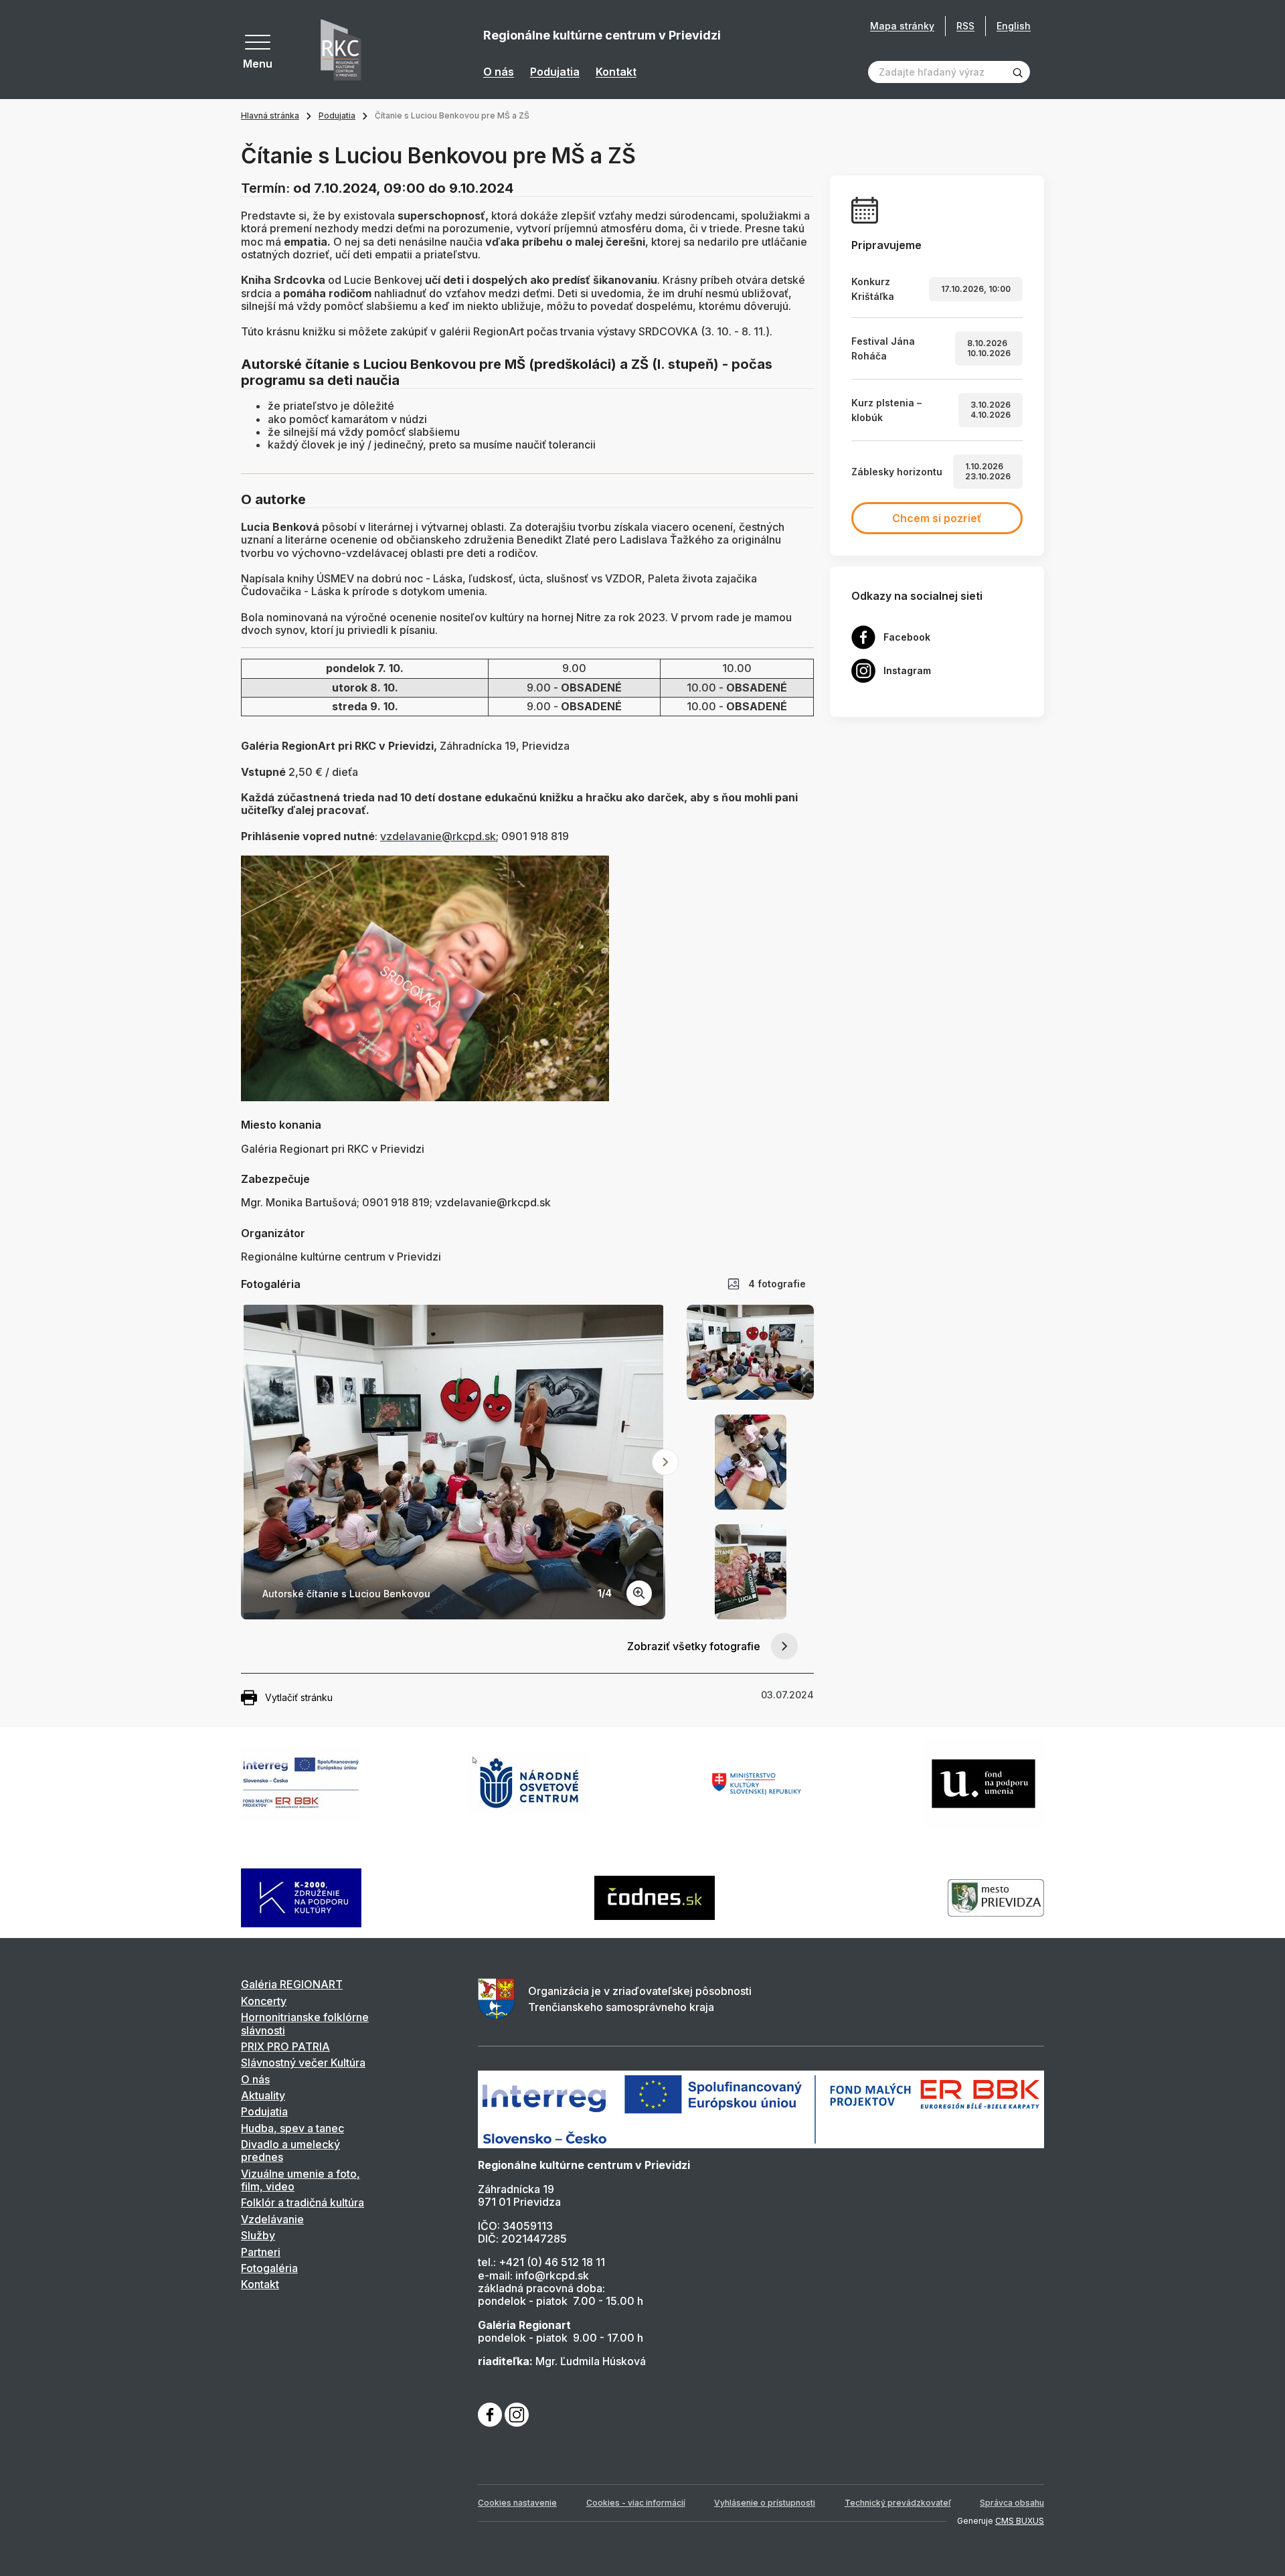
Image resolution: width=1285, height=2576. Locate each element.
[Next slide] (665, 1462)
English (1014, 26)
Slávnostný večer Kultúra (303, 2063)
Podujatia (555, 72)
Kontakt (616, 72)
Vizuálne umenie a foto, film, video (301, 2180)
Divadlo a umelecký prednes (290, 2151)
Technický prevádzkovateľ (898, 2503)
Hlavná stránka (270, 115)
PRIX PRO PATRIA (285, 2046)
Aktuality (263, 2095)
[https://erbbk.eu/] (761, 2109)
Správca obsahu (1012, 2503)
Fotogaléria (269, 2268)
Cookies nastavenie (517, 2503)
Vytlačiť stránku (299, 1697)
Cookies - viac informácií (636, 2503)
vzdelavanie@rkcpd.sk (438, 836)
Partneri (261, 2252)
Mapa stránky (902, 26)
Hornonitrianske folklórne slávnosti (305, 2023)
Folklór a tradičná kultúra (303, 2202)
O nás (499, 72)
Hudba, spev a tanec (292, 2128)
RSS (965, 26)
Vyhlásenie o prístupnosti (765, 2503)
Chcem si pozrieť (937, 518)
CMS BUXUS (1020, 2521)
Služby (258, 2235)
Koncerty (264, 2001)
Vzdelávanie (272, 2219)
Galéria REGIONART (292, 1984)
